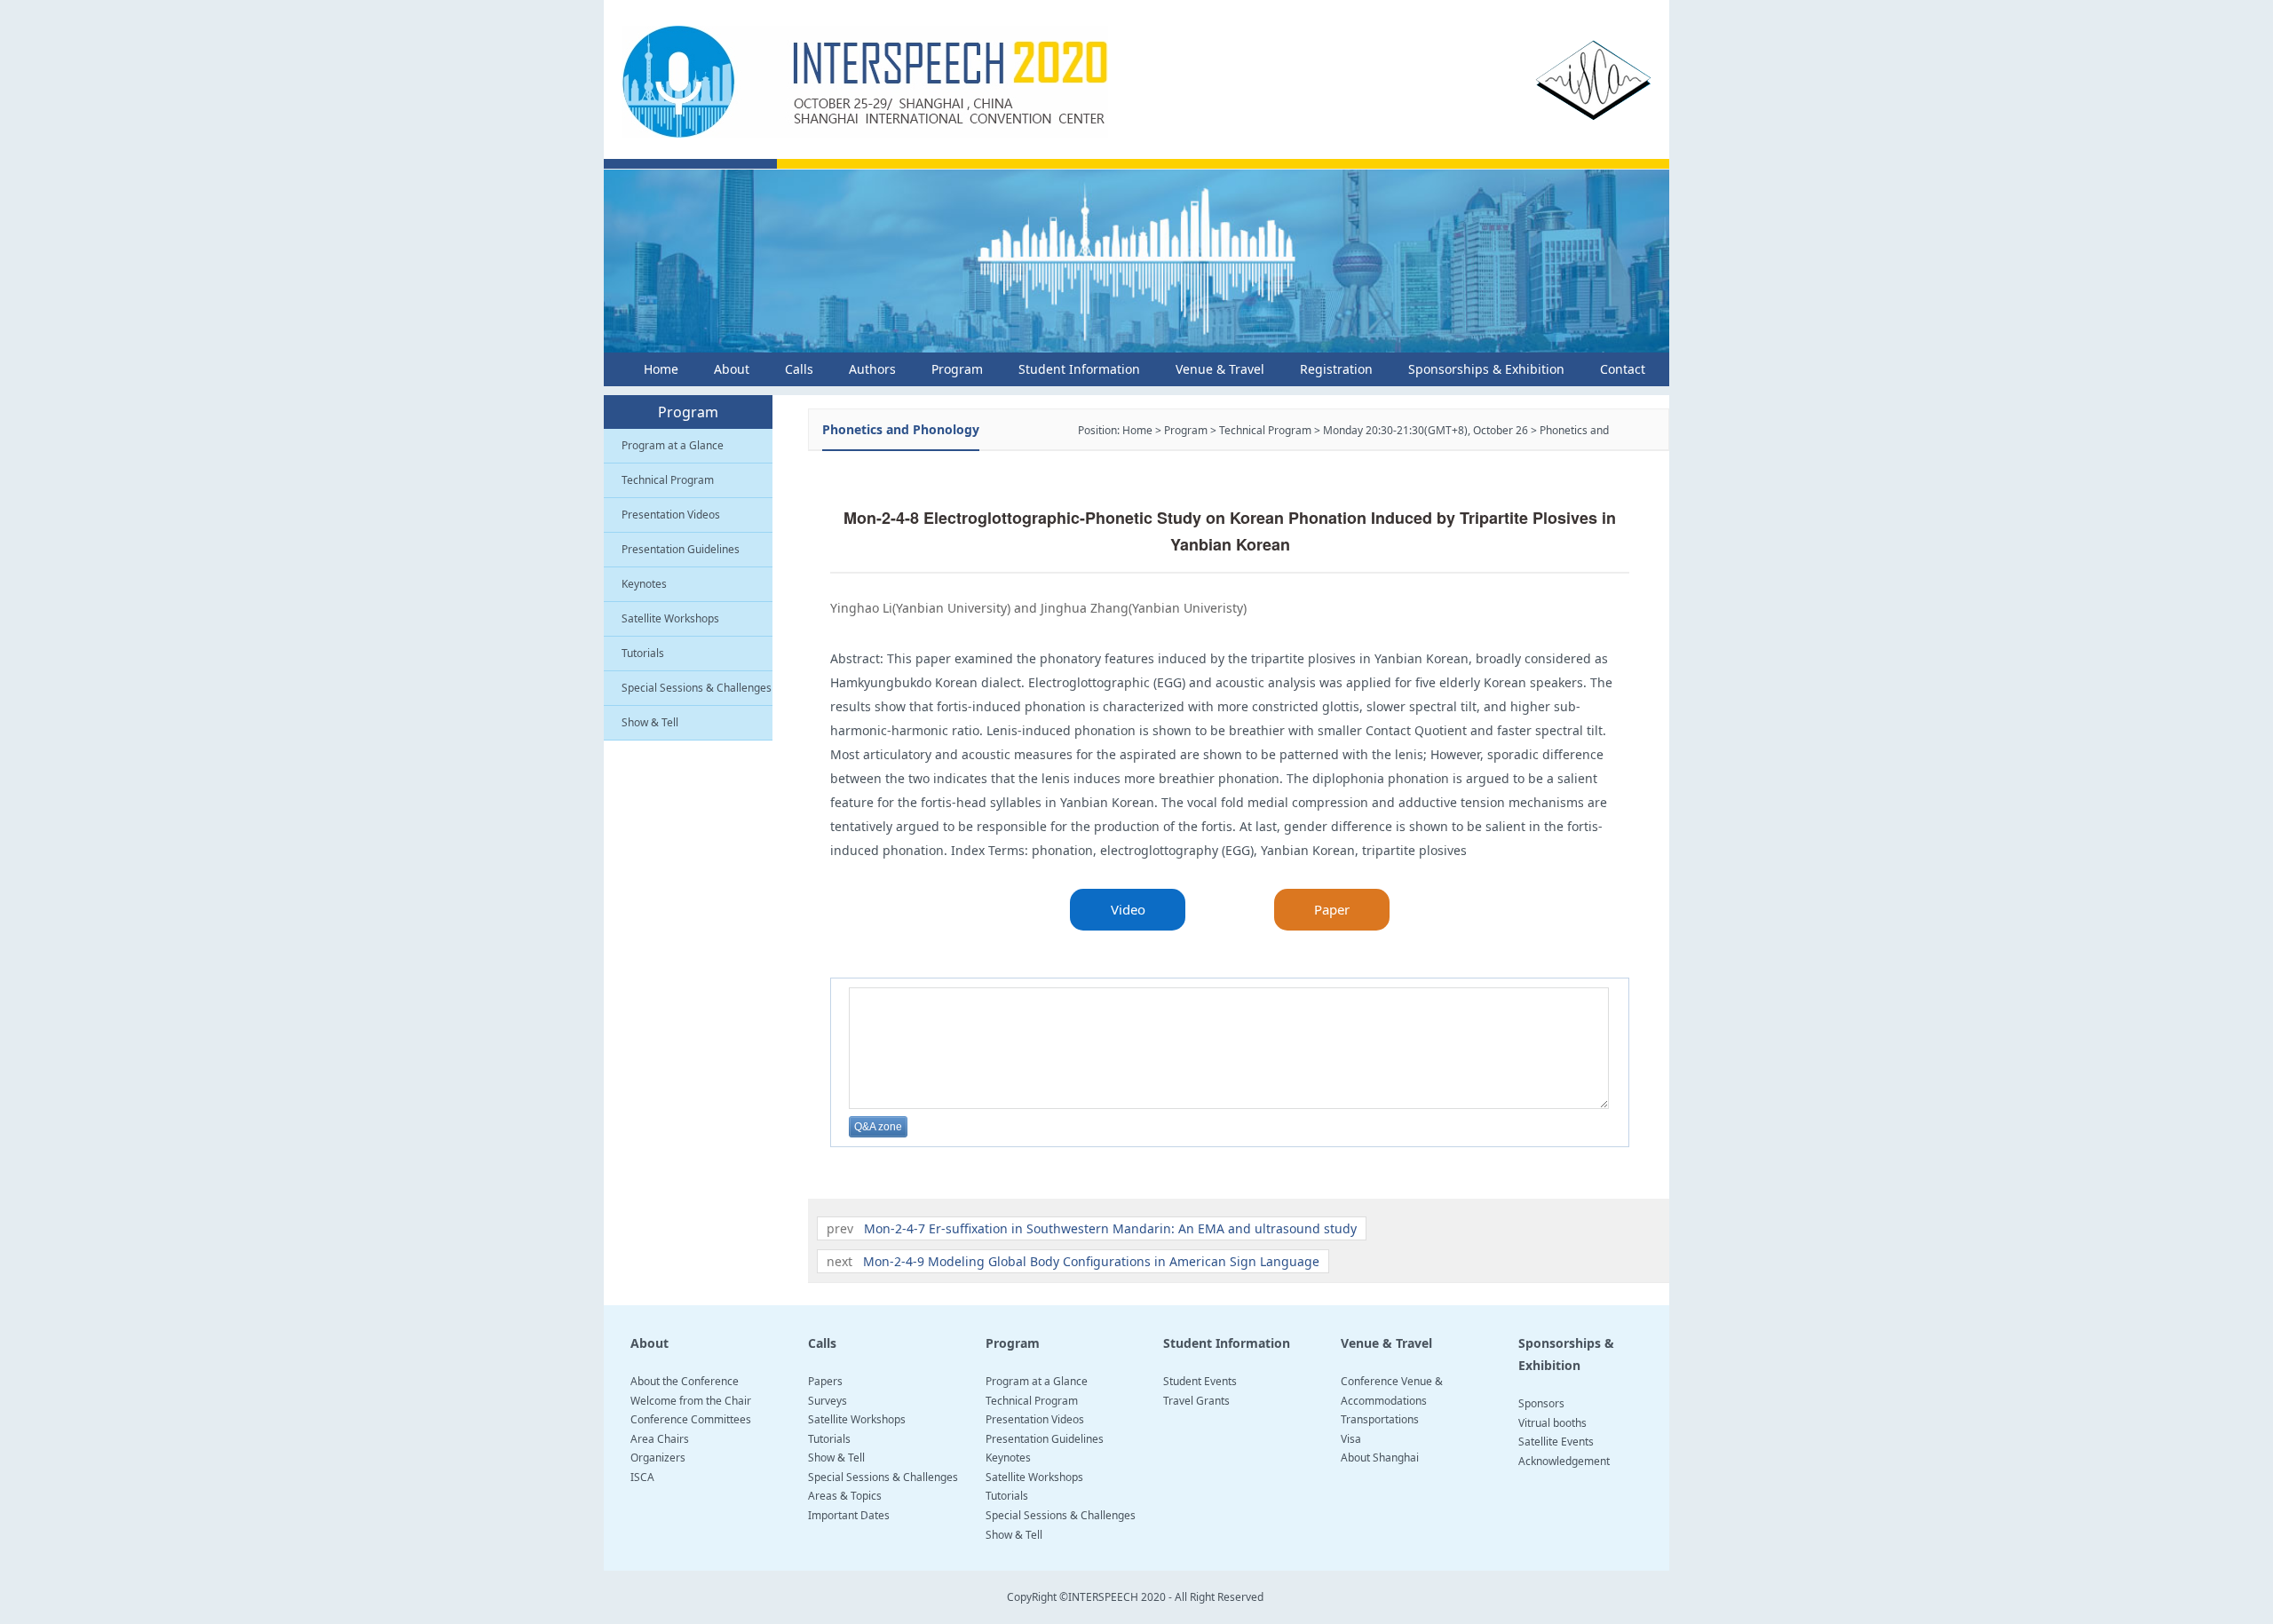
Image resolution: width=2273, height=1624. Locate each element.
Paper (1332, 909)
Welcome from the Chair (691, 1401)
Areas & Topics (845, 1496)
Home (661, 369)
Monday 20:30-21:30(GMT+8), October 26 (1426, 430)
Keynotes (644, 584)
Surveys (828, 1401)
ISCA (642, 1477)
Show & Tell (650, 722)
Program (957, 369)
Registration (1336, 369)
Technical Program (668, 480)
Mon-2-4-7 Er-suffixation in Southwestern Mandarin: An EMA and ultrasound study (1110, 1228)
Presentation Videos (671, 515)
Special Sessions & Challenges (697, 688)
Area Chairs (660, 1439)
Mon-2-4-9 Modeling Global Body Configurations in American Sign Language (1091, 1261)
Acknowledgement (1564, 1461)
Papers (825, 1381)
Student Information (1079, 369)
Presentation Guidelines (681, 549)
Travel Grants (1196, 1401)
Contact (1623, 369)
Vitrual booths (1552, 1423)
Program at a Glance (673, 445)
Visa (1351, 1439)
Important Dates (849, 1515)
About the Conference (685, 1381)
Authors (872, 369)
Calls (799, 369)
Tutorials (643, 653)
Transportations (1380, 1419)
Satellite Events (1556, 1442)
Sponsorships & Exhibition (1486, 369)
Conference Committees (691, 1419)
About (732, 369)
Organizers (658, 1458)
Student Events (1200, 1381)
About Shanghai (1380, 1458)
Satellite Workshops (670, 618)
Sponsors (1541, 1403)
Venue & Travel (1220, 369)
